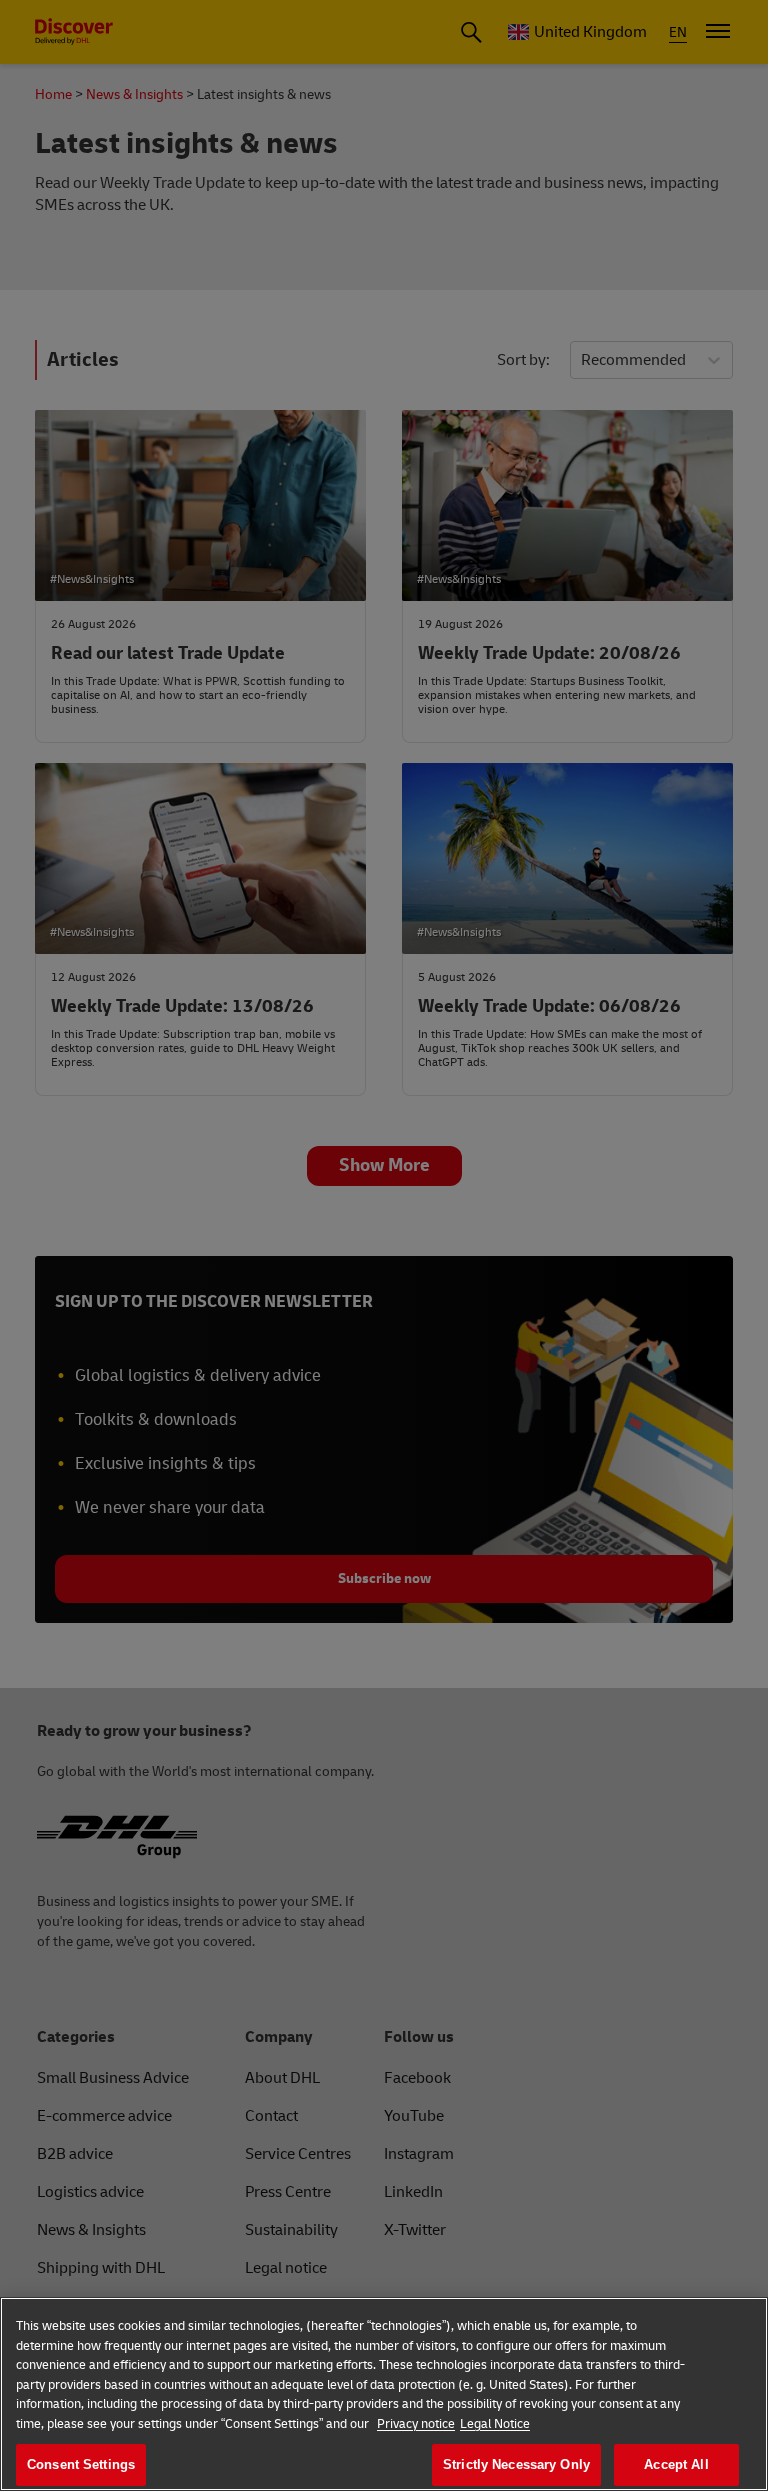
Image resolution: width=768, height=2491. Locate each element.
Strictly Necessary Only (516, 2464)
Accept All (676, 2464)
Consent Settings (81, 2464)
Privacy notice (416, 2424)
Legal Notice (495, 2424)
